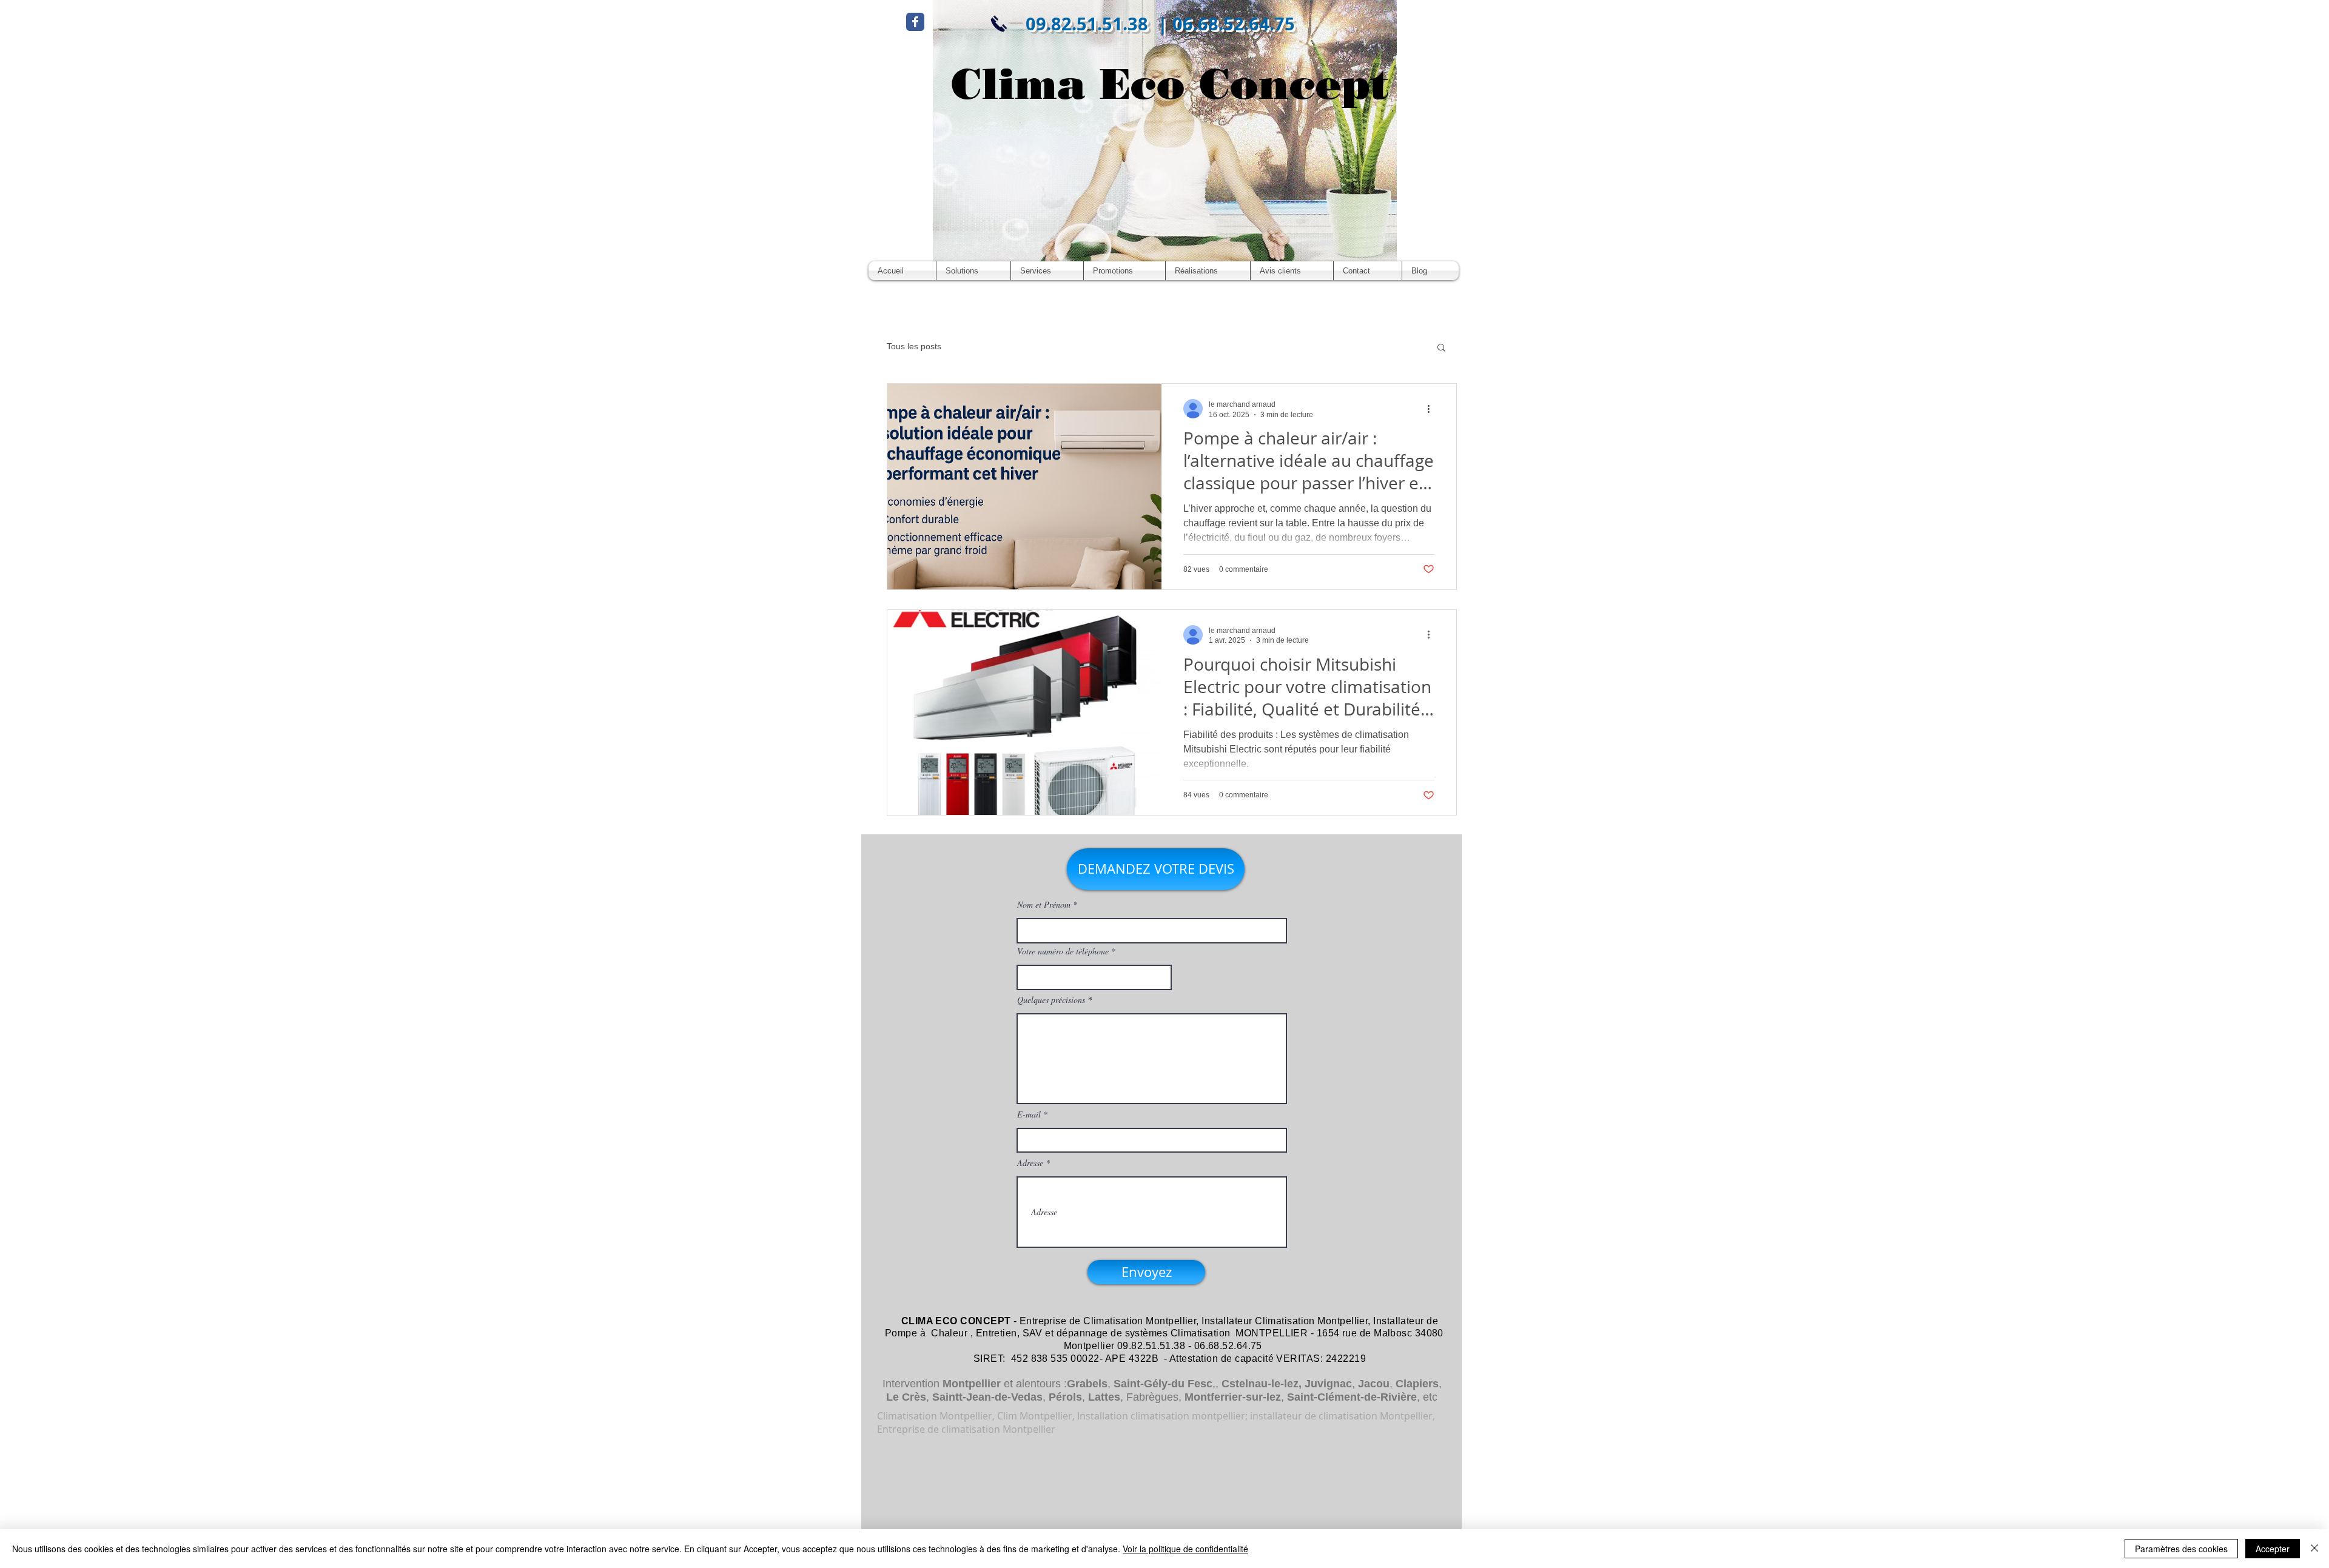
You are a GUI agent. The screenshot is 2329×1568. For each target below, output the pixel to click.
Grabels (1087, 1384)
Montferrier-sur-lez (1233, 1397)
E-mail (1029, 1114)
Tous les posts (914, 346)
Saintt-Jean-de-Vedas (987, 1397)
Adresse (1030, 1163)
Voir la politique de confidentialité (1185, 1549)
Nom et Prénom (1044, 905)
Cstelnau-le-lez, (1262, 1384)
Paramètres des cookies (2181, 1549)
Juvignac (1328, 1384)
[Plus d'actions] (1433, 409)
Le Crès (906, 1397)
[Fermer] (2314, 1549)
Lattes (1104, 1397)
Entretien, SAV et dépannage (1042, 1333)
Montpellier (972, 1384)
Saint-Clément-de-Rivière (1352, 1397)
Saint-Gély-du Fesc (1163, 1384)
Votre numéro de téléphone (1063, 951)
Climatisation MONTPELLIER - (1242, 1333)
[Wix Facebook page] (915, 22)
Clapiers (1417, 1384)
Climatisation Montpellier (1140, 1321)
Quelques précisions (1051, 1000)
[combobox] (1094, 977)
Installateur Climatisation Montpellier (1285, 1321)
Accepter (2273, 1549)
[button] (1441, 348)
